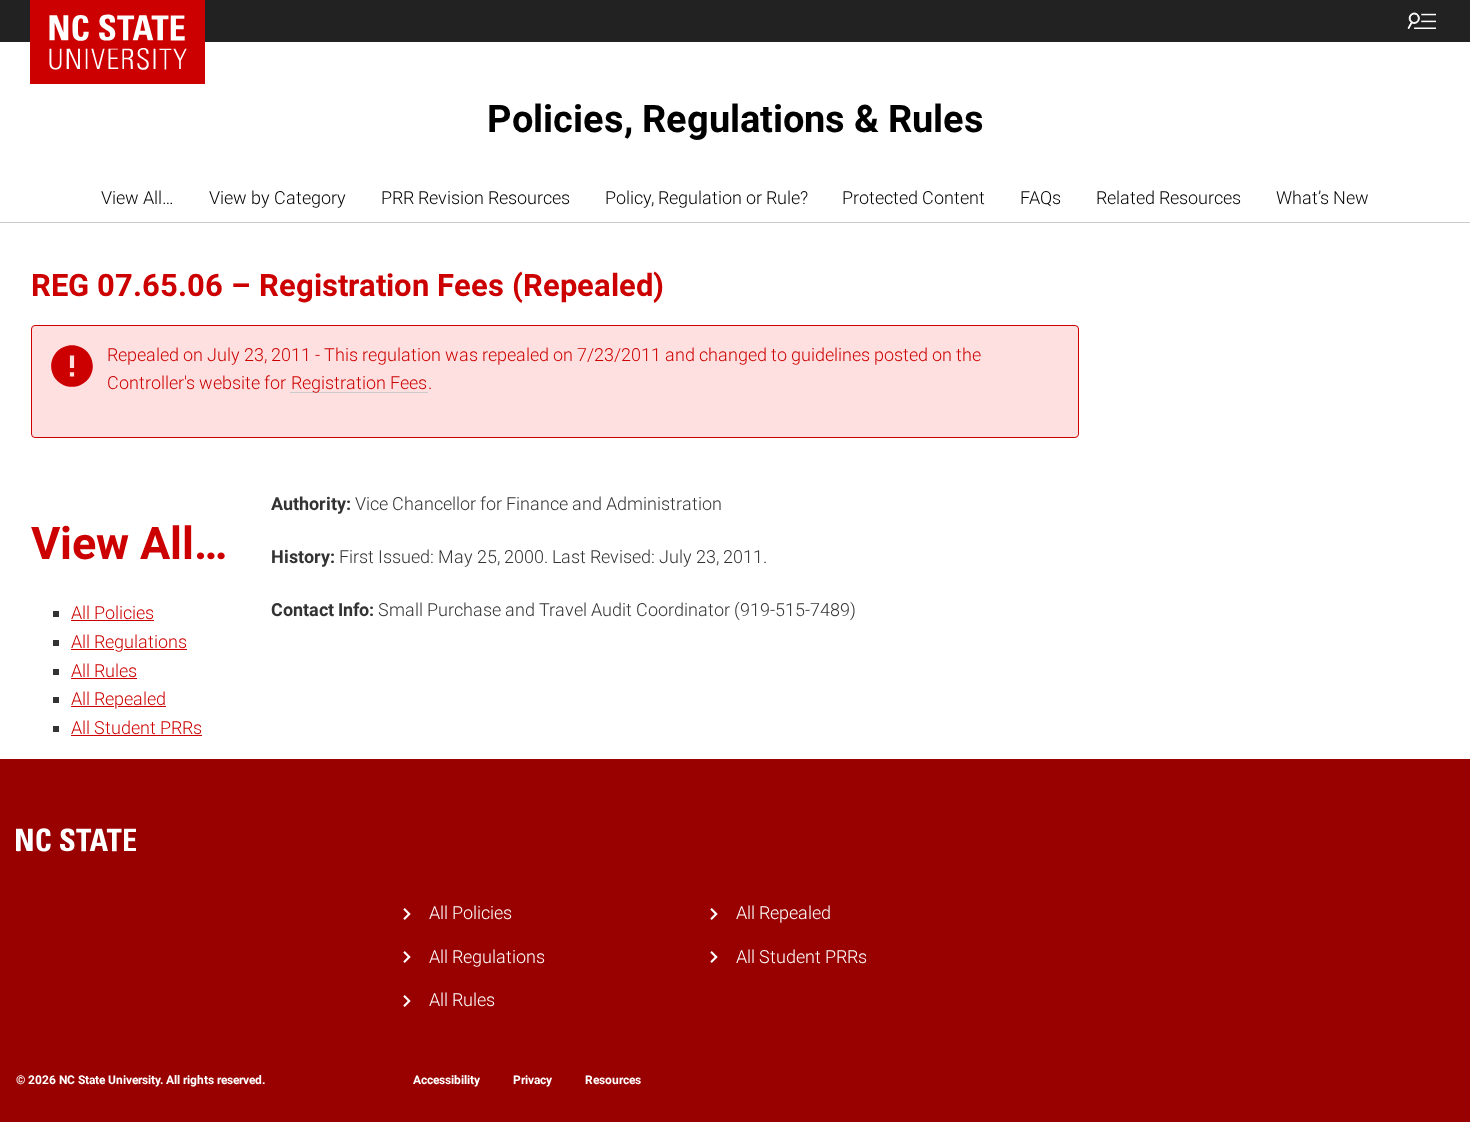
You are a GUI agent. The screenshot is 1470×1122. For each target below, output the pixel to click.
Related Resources (1168, 197)
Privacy (532, 1080)
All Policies (112, 612)
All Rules (104, 670)
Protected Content (913, 197)
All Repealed (118, 698)
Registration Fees (359, 382)
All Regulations (129, 641)
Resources (613, 1080)
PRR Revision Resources (475, 197)
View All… (137, 197)
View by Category (277, 197)
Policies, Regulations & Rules (735, 119)
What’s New (1322, 197)
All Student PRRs (136, 727)
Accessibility (446, 1080)
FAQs (1040, 197)
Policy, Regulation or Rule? (706, 197)
